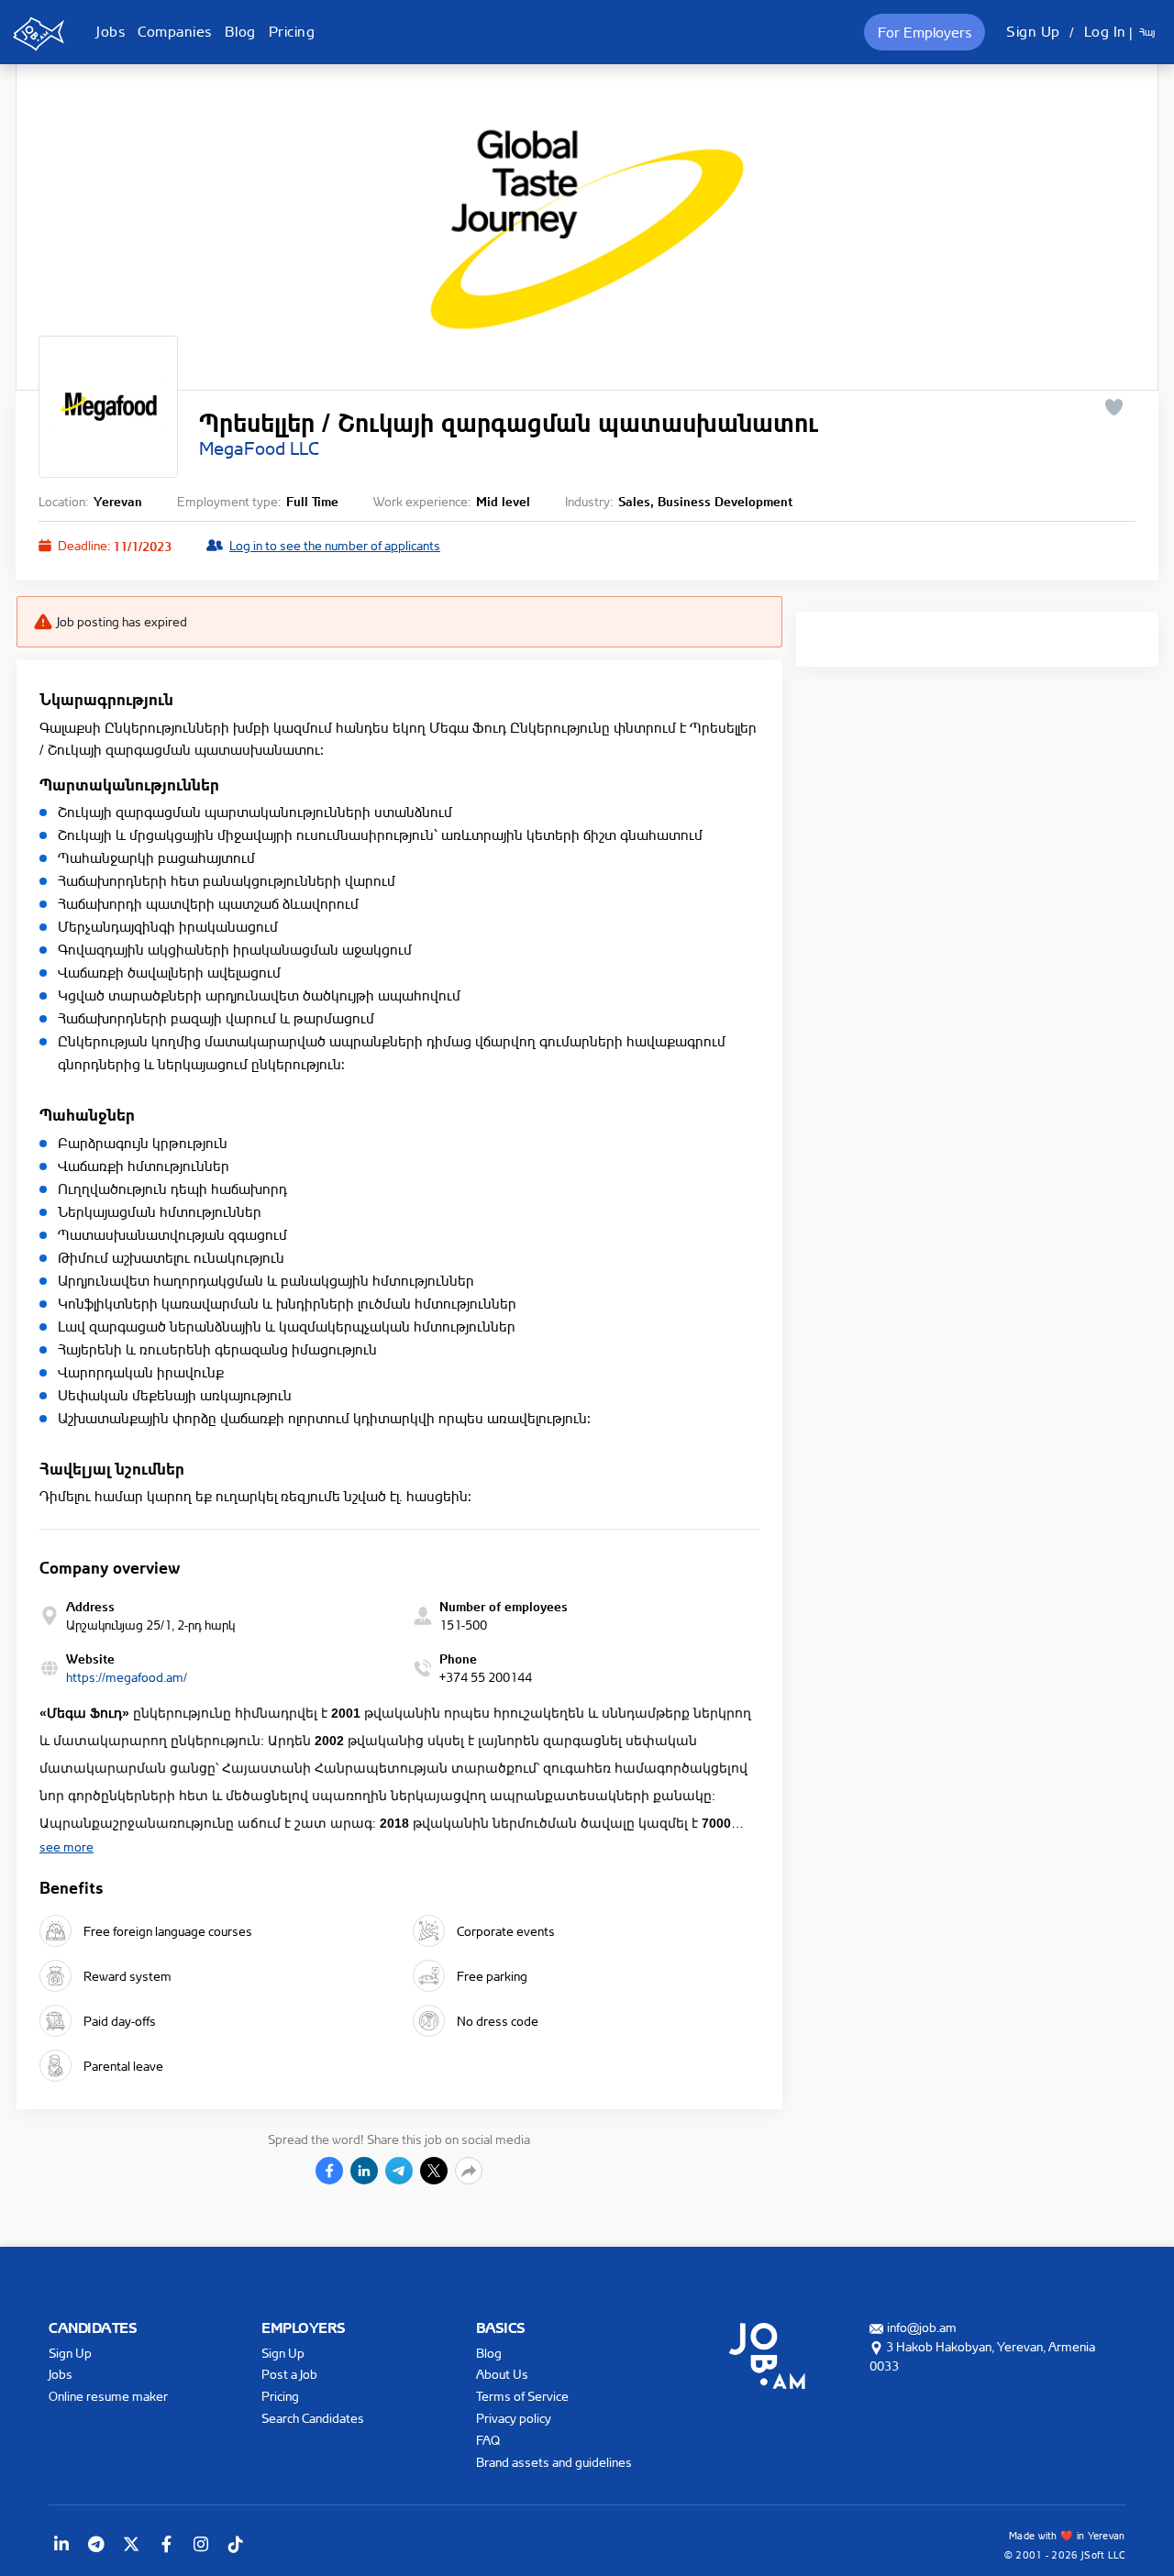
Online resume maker (108, 2396)
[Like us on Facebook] (166, 2544)
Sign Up (1033, 31)
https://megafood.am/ (127, 1677)
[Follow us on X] (131, 2544)
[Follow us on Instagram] (201, 2544)
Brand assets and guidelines (554, 2462)
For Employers (925, 32)
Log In (1105, 31)
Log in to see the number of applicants (335, 545)
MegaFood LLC (259, 448)
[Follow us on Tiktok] (236, 2544)
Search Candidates (313, 2418)
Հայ (1147, 32)
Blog (240, 31)
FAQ (488, 2440)
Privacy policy (514, 2418)
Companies (175, 31)
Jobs (111, 31)
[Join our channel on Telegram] (96, 2544)
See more (66, 1846)
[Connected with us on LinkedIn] (61, 2544)
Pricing (292, 31)
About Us (502, 2374)
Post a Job (289, 2374)
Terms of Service (522, 2396)
